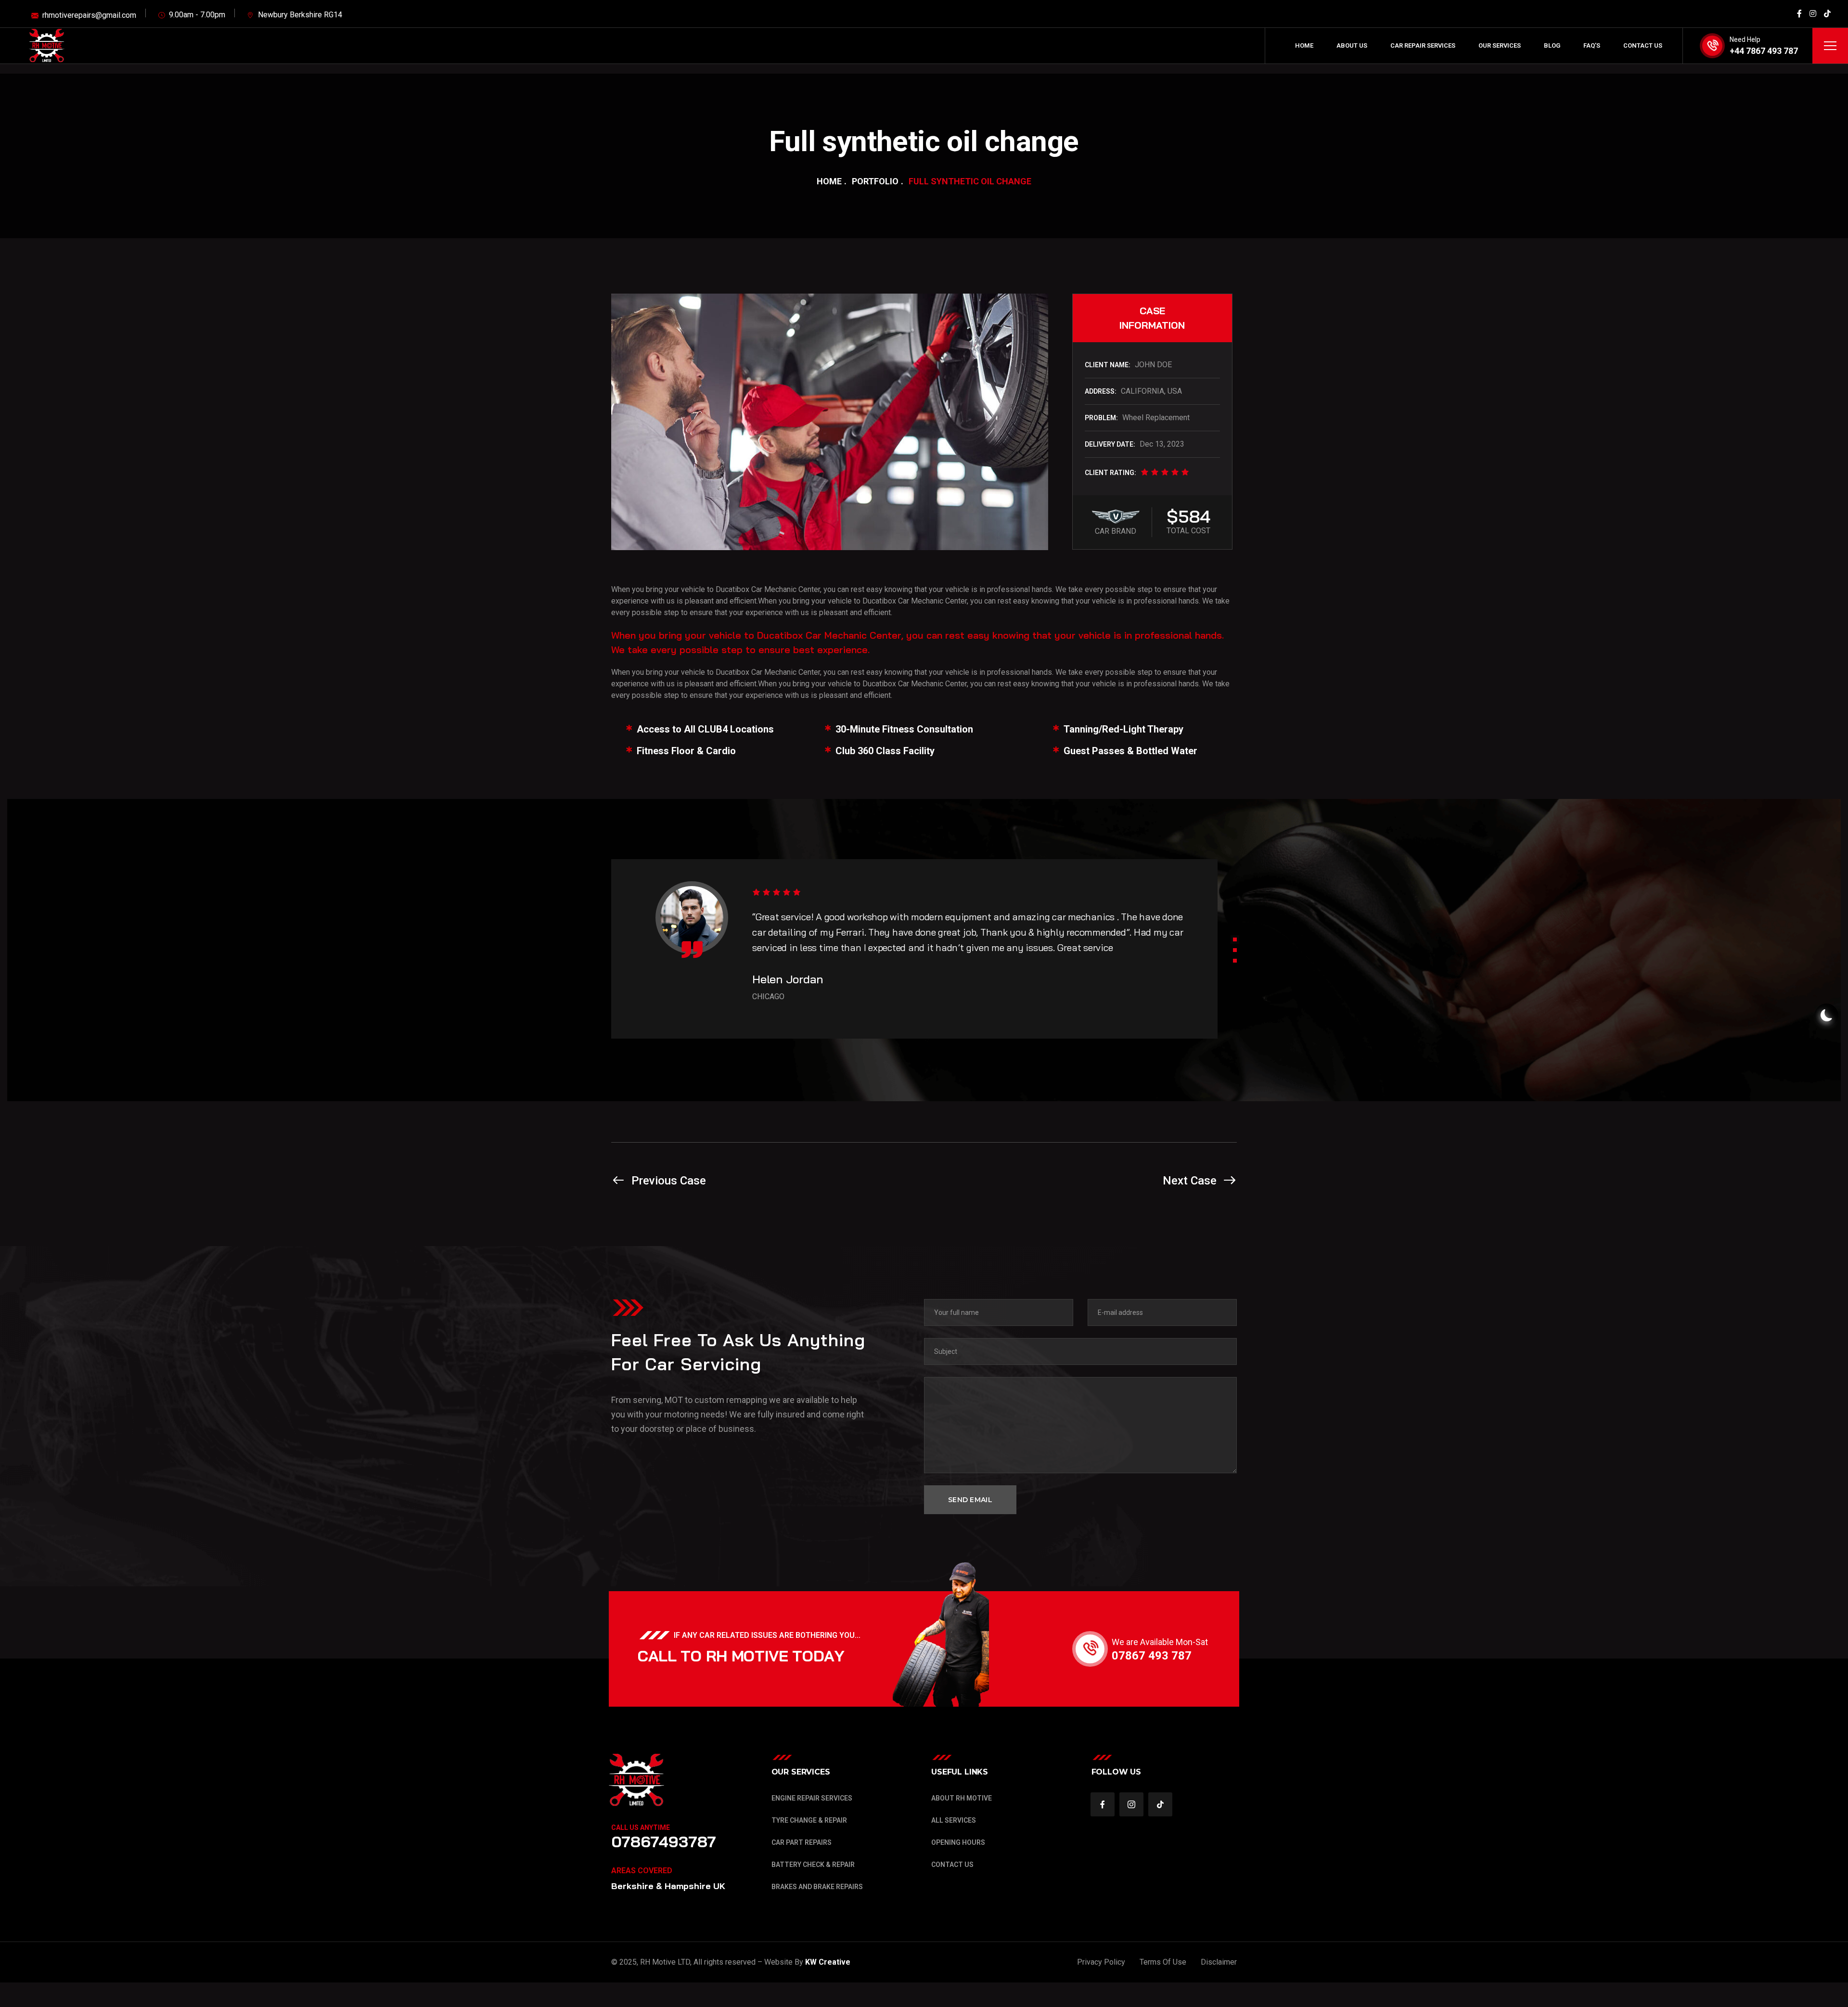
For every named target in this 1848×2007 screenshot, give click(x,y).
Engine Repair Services (812, 1798)
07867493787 (664, 1841)
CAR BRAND (1116, 531)
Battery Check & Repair (813, 1865)
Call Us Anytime (641, 1827)
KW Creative (829, 1962)
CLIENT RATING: (1110, 473)
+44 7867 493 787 (1764, 51)
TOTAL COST (1188, 531)
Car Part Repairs (802, 1842)
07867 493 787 (1152, 1656)
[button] (1235, 939)
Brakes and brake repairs (817, 1887)
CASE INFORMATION (1152, 318)
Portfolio (875, 181)
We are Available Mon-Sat (1160, 1642)
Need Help (1745, 39)
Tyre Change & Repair (809, 1820)
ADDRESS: (1101, 391)
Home (829, 181)
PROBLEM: (1101, 418)
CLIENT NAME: (1108, 365)
